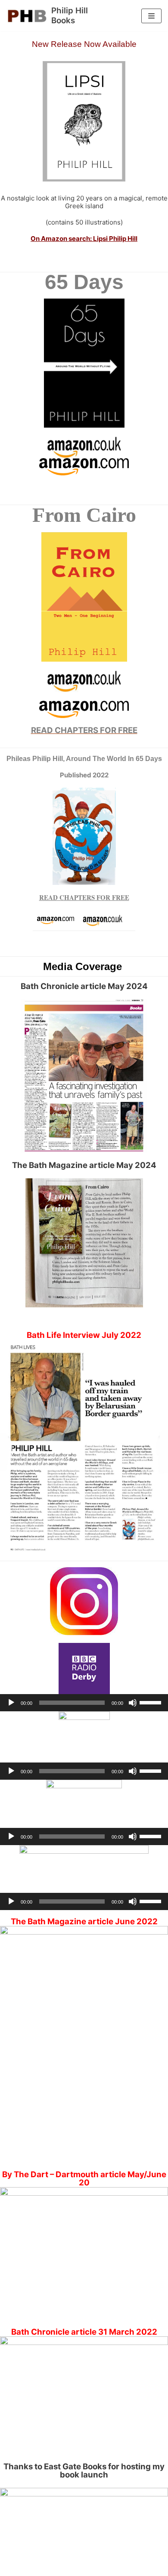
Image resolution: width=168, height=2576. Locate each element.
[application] (84, 1703)
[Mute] (133, 1703)
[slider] (152, 1702)
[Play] (11, 1703)
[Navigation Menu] (151, 16)
